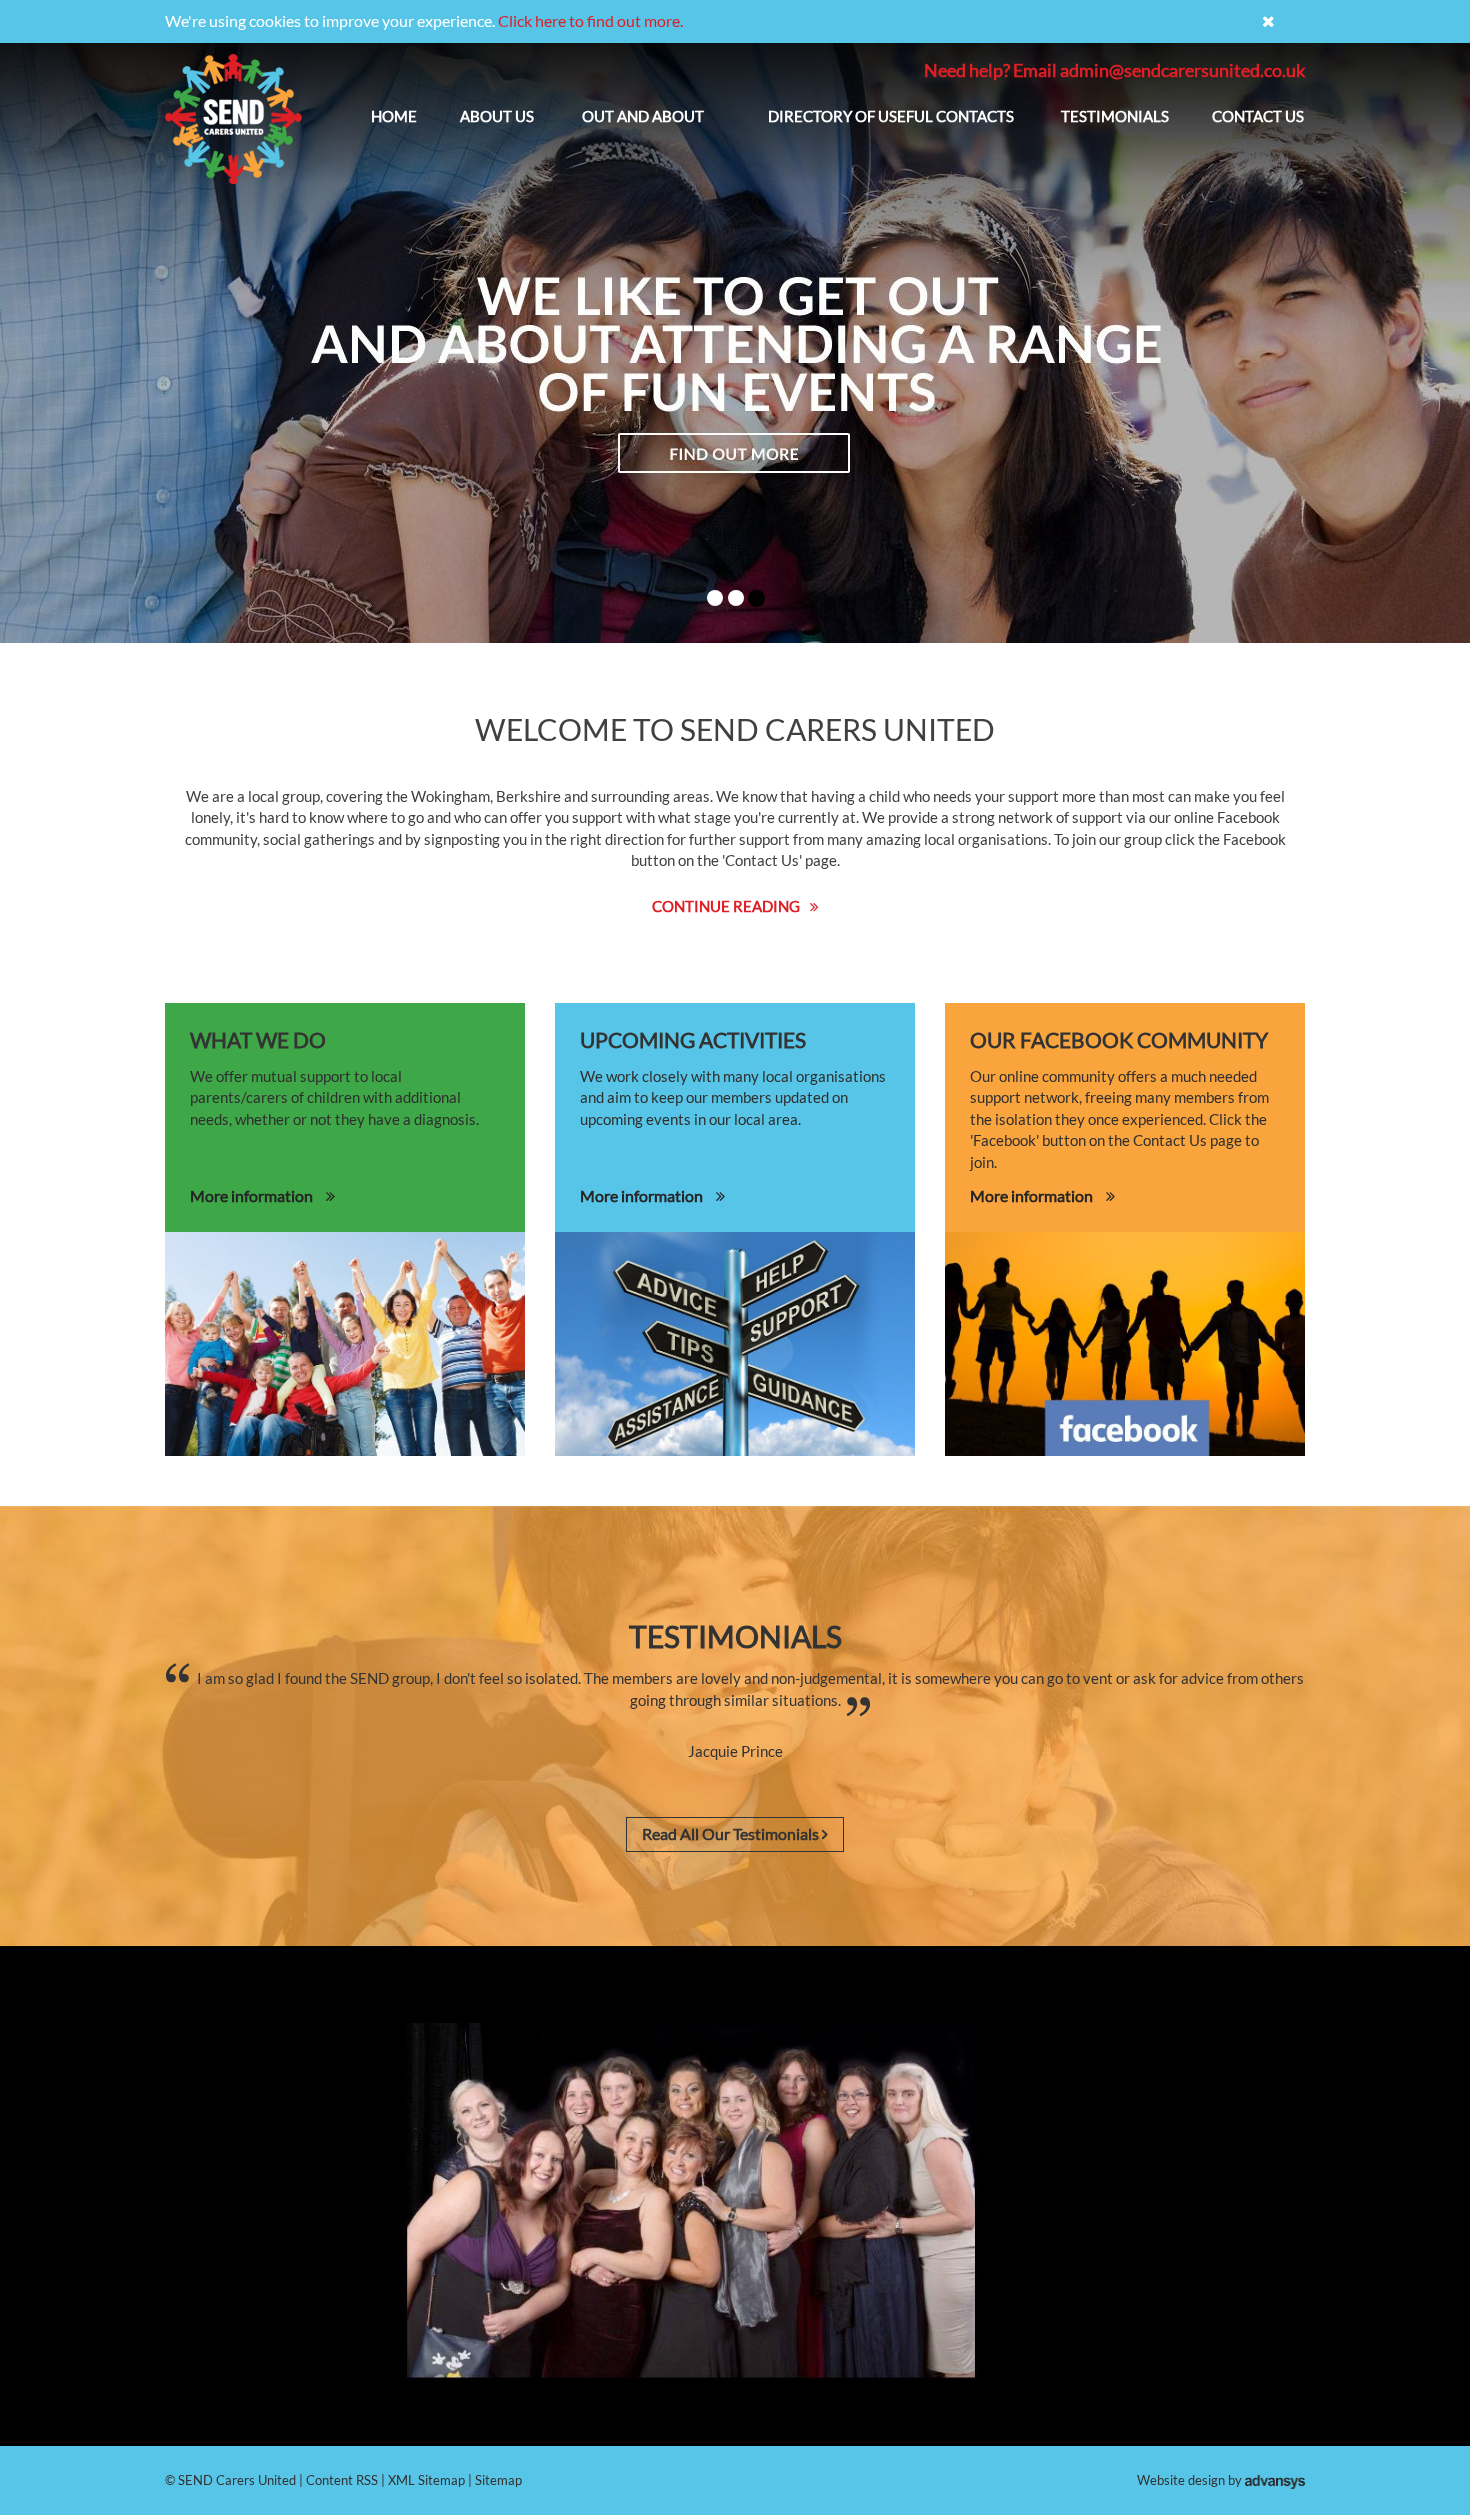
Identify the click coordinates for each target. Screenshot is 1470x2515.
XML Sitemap (426, 2480)
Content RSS (342, 2480)
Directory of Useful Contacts (891, 116)
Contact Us (1258, 116)
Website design (1181, 2480)
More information (253, 1195)
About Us (497, 116)
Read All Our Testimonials (732, 1833)
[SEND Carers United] (233, 119)
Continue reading (726, 906)
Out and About (643, 116)
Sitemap (498, 2480)
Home (394, 116)
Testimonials (1115, 116)
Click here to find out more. (590, 20)
